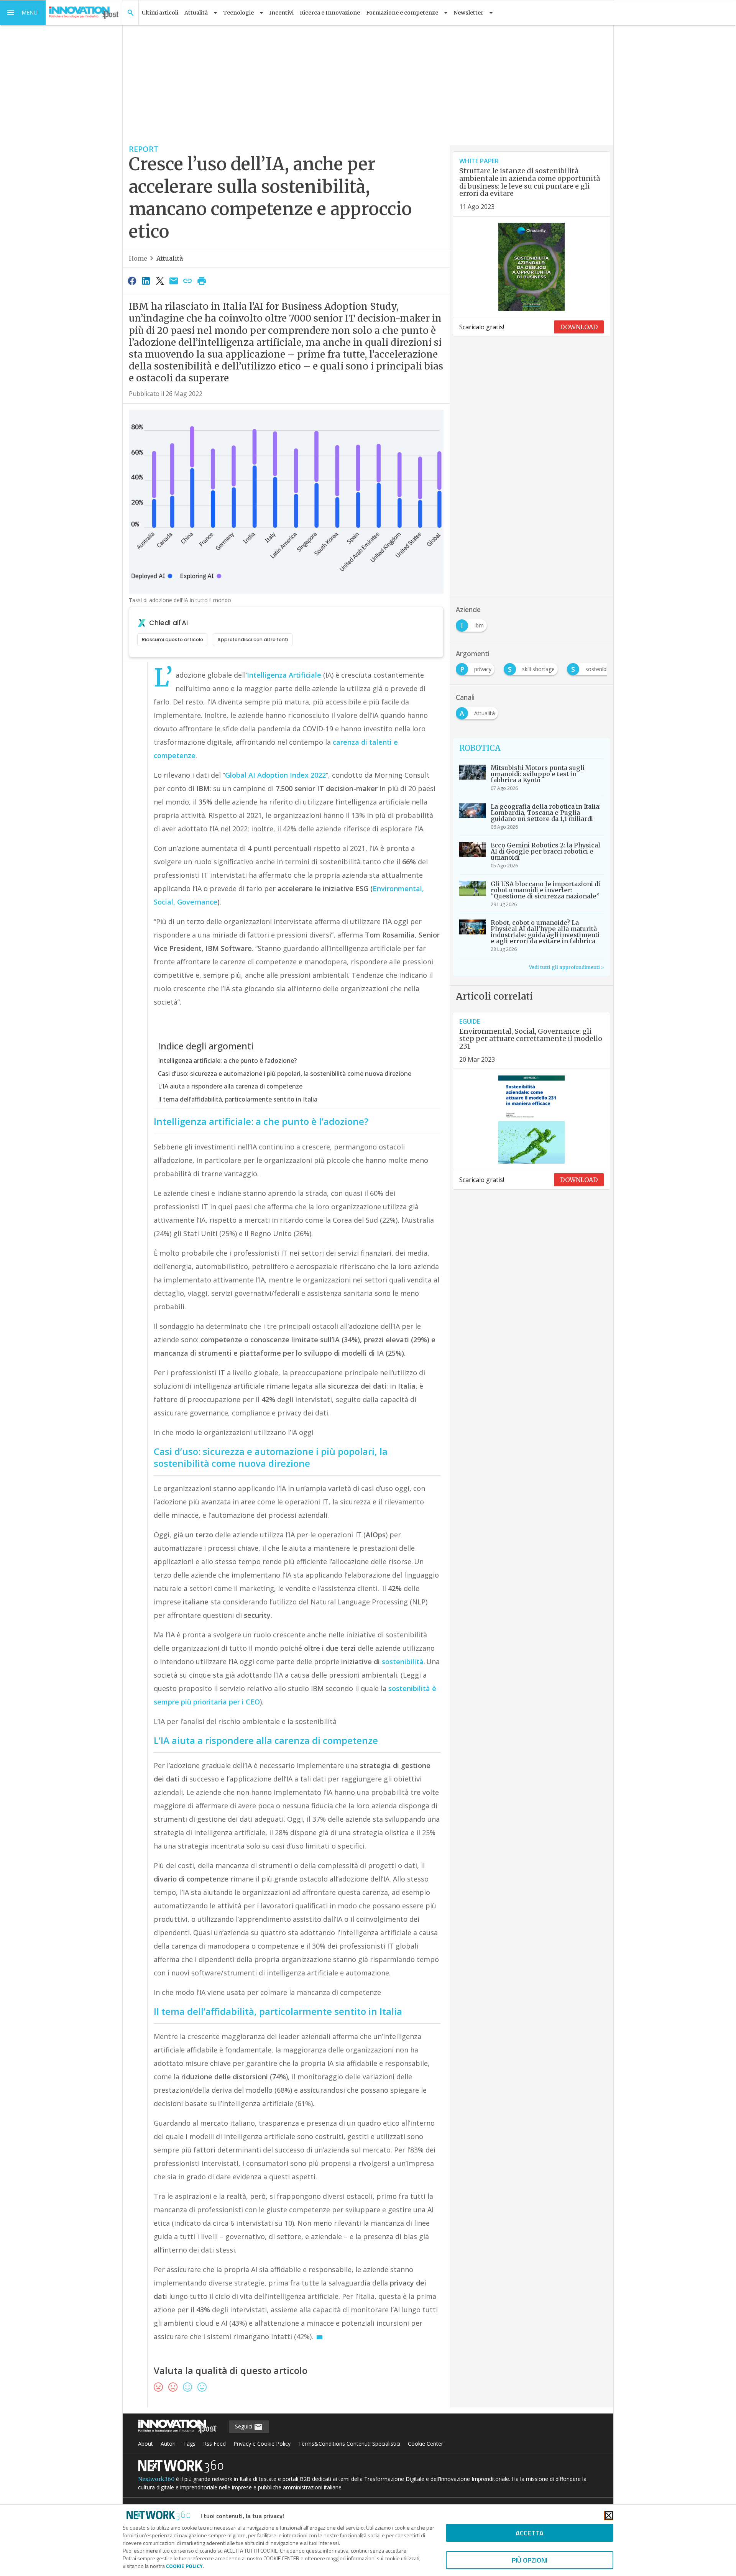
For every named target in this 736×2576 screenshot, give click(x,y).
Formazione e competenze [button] (402, 13)
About (145, 2444)
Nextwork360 (156, 2479)
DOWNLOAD (579, 327)
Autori (168, 2444)
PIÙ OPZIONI (530, 2560)
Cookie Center (426, 2444)
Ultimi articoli (160, 13)
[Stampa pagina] (202, 281)
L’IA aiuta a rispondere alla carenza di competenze (230, 1086)
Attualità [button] (196, 13)
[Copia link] (188, 281)
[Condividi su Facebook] (132, 281)
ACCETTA (530, 2533)
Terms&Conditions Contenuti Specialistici (349, 2444)
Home (138, 258)
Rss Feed (214, 2444)
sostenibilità (403, 1662)
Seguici (244, 2426)
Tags (189, 2444)
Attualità (170, 258)
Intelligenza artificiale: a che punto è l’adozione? (227, 1061)
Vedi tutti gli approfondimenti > (566, 967)
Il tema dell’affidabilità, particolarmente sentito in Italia (238, 1099)
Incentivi (281, 13)
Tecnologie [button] (238, 13)
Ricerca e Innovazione (330, 13)
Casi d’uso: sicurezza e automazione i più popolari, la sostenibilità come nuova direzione (285, 1074)
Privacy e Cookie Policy (262, 2444)
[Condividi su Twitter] (160, 281)
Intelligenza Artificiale (284, 675)
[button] (23, 13)
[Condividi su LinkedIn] (146, 281)
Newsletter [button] (468, 13)
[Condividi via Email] (174, 281)
